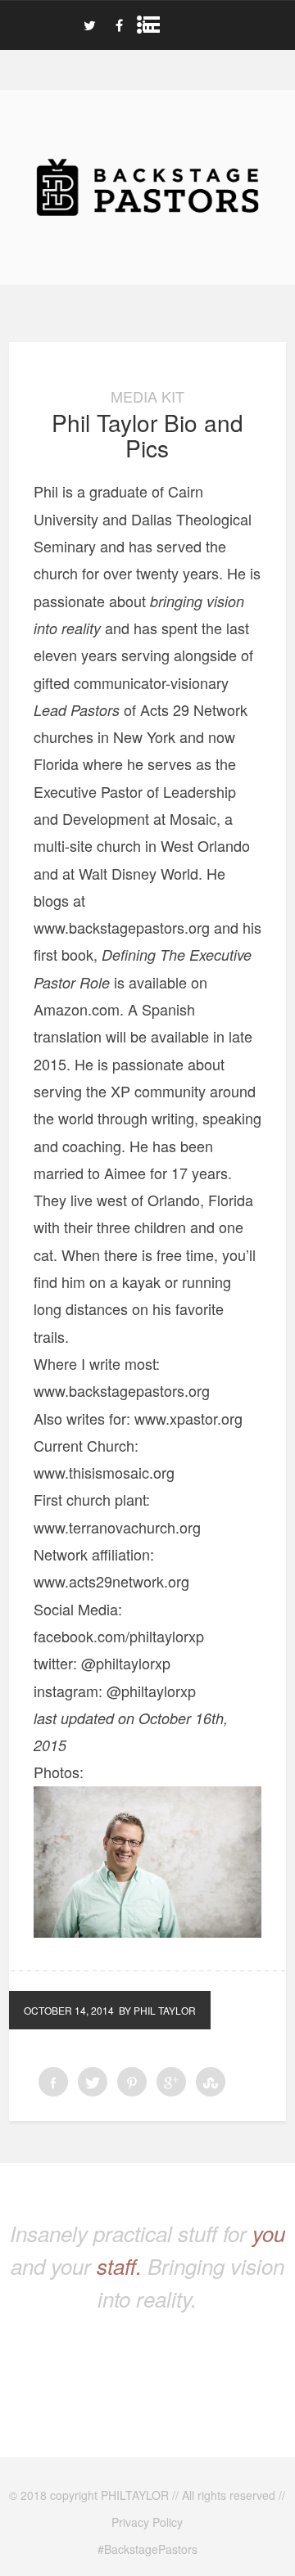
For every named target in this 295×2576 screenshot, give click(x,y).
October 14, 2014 (69, 2010)
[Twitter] (89, 25)
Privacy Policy (147, 2522)
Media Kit (147, 396)
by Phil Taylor (157, 2010)
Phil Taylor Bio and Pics (147, 435)
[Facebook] (119, 25)
